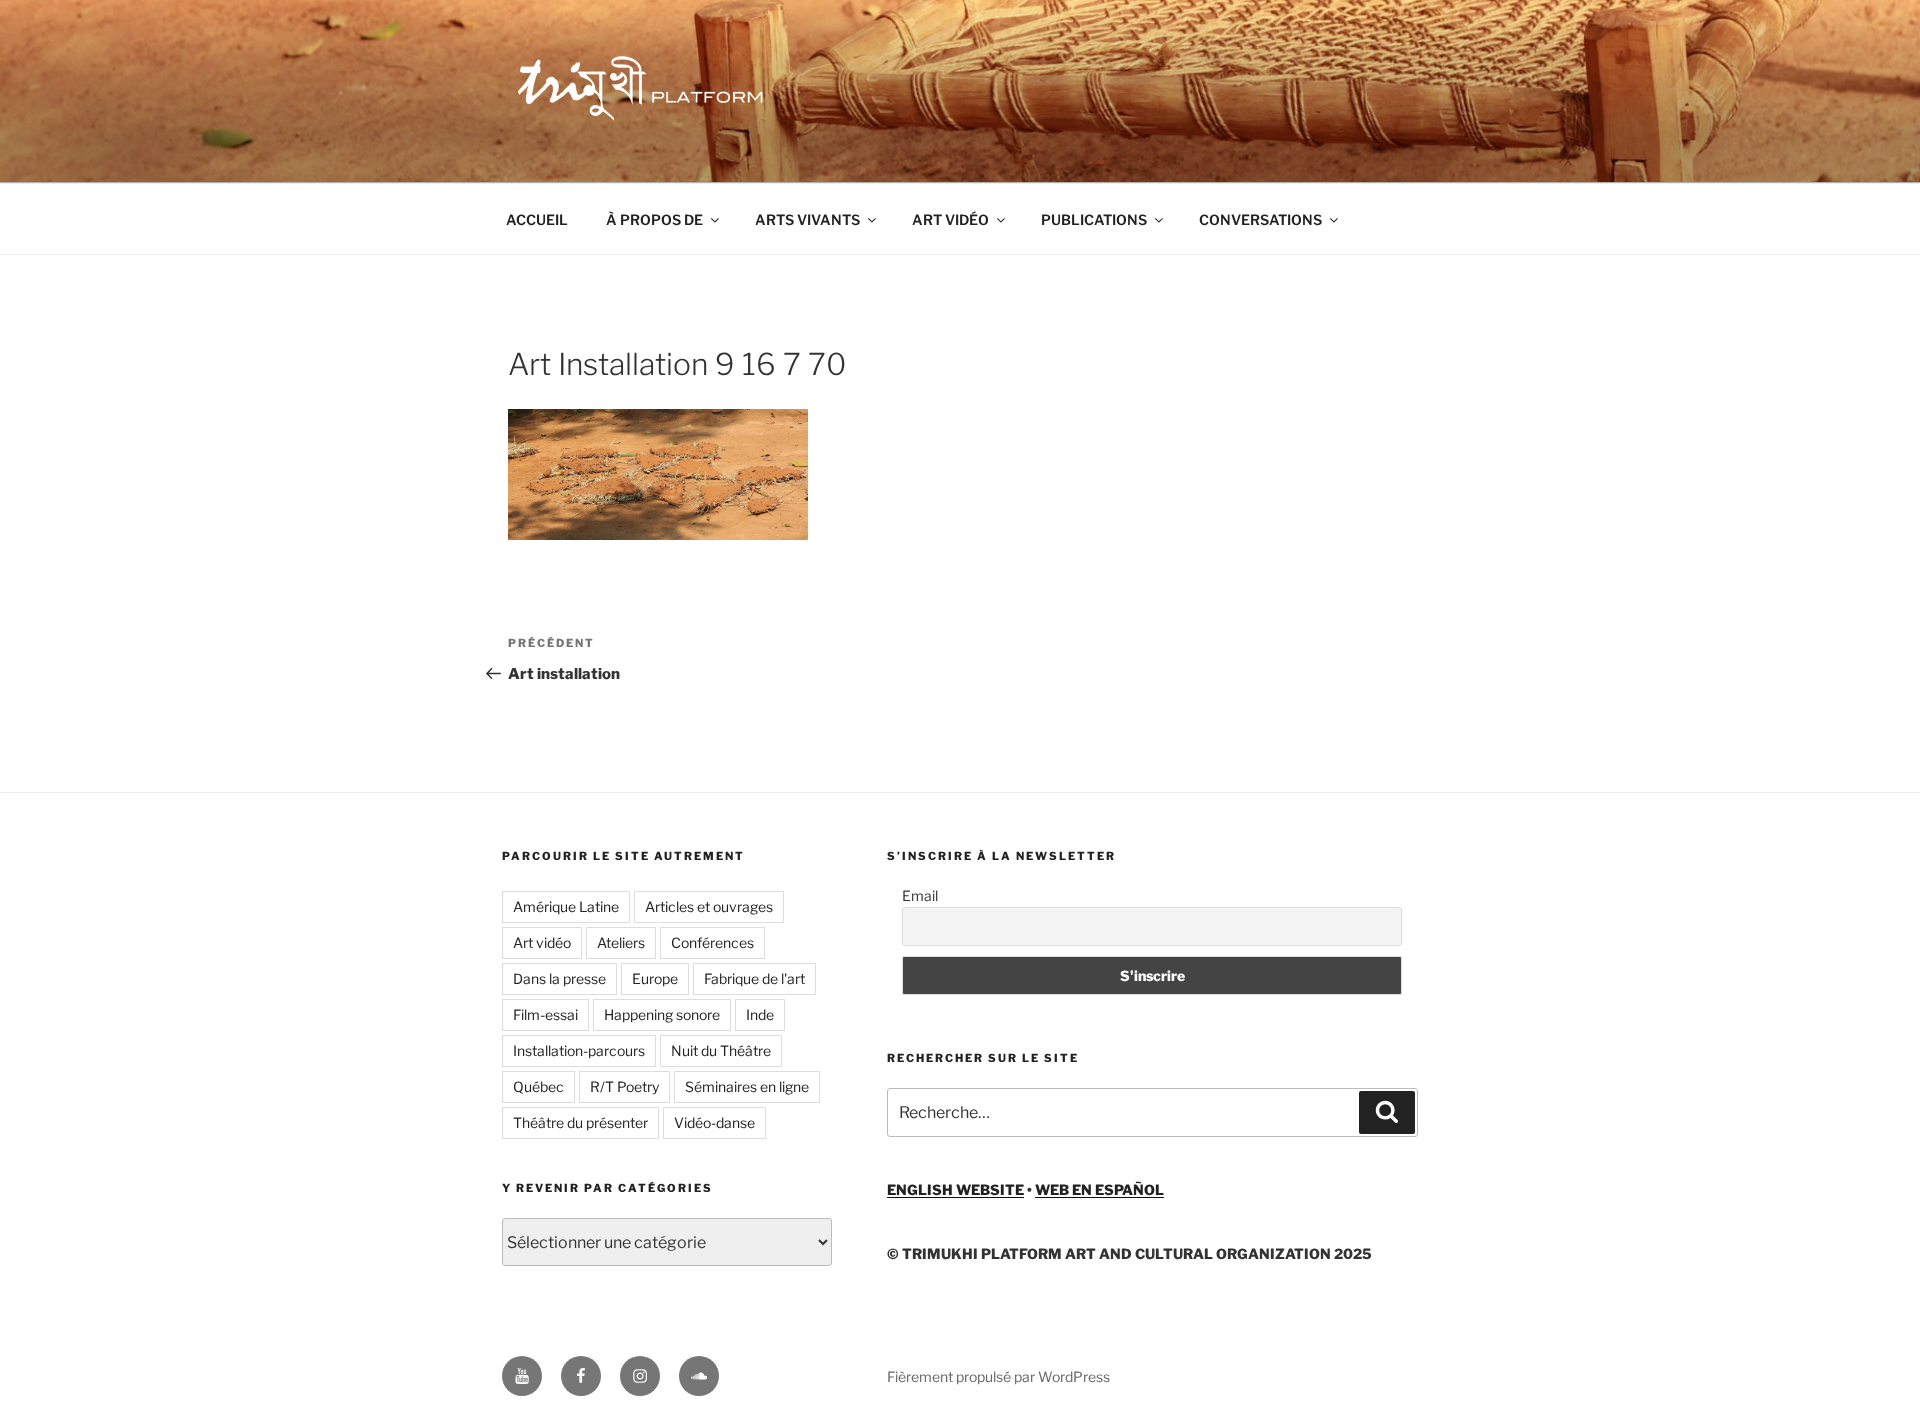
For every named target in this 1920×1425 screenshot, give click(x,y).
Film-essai (545, 1014)
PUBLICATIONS (1094, 219)
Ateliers (621, 942)
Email (920, 895)
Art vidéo (542, 942)
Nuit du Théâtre (721, 1050)
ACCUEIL (537, 219)
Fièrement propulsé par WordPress (998, 1376)
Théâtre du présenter (580, 1122)
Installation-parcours (579, 1050)
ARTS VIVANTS (807, 219)
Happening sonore (662, 1014)
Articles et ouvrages (709, 906)
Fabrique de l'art (754, 978)
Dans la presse (559, 978)
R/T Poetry (624, 1086)
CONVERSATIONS (1260, 219)
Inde (760, 1014)
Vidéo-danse (714, 1122)
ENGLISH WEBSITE (955, 1189)
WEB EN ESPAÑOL (1099, 1189)
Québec (538, 1086)
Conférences (712, 942)
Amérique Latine (566, 906)
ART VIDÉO (950, 219)
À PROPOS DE (654, 219)
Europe (655, 978)
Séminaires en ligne (747, 1086)
